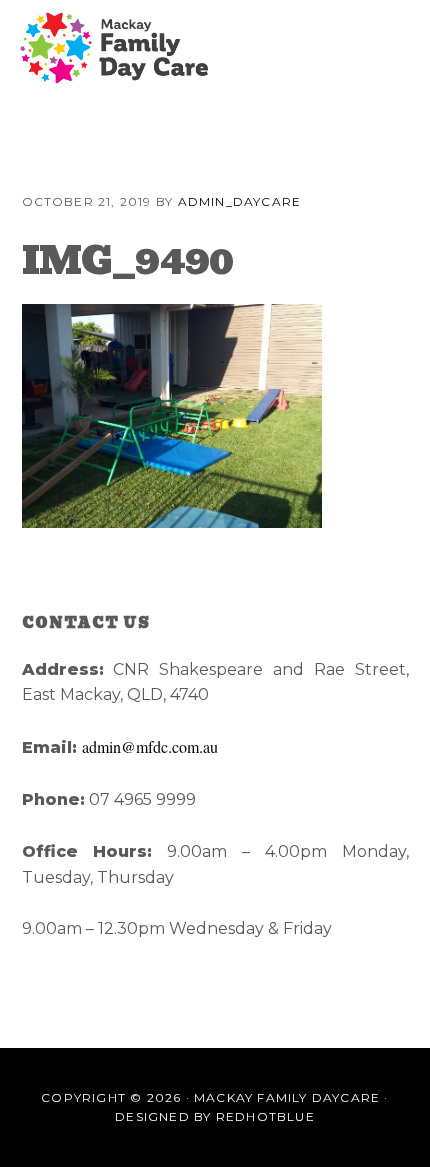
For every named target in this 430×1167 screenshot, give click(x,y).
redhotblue (265, 1116)
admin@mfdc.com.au (150, 746)
